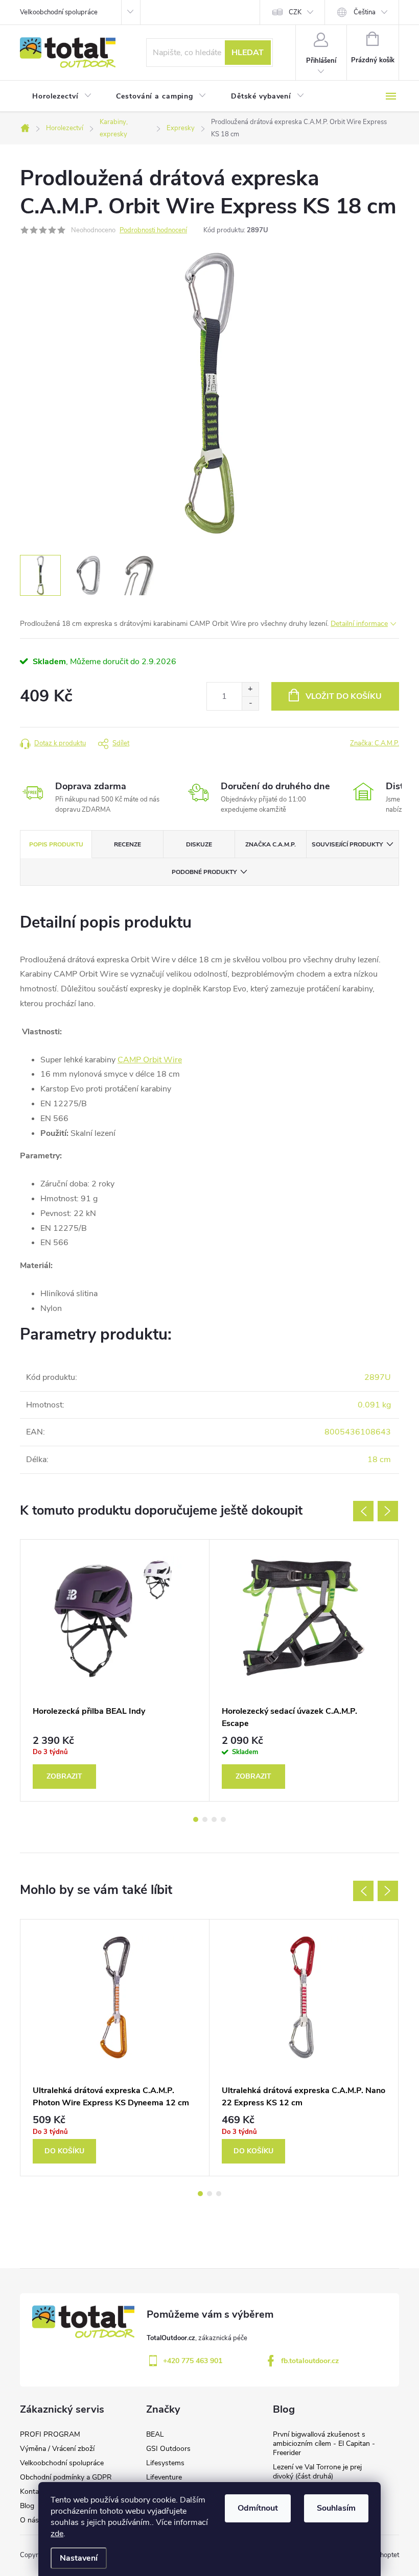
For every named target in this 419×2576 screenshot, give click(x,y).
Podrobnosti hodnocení (153, 230)
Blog (27, 2506)
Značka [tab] (271, 844)
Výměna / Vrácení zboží (57, 2449)
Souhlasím (336, 2508)
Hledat (248, 53)
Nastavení (79, 2558)
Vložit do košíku (344, 696)
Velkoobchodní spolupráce (59, 12)
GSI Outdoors (168, 2449)
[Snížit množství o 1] (250, 703)
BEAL (155, 2434)
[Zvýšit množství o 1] (250, 689)
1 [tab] (196, 1819)
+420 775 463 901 (193, 2361)
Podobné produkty (204, 872)
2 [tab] (205, 1819)
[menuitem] (62, 96)
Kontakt (32, 2492)
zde (57, 2534)
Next (388, 1511)
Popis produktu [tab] (56, 844)
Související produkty (347, 844)
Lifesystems (165, 2463)
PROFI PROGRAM (50, 2434)
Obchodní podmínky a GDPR (66, 2477)
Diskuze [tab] (199, 844)
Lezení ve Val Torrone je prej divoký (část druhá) (317, 2472)
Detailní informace (359, 624)
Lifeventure (164, 2477)
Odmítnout (258, 2508)
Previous (363, 1511)
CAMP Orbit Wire (150, 1060)
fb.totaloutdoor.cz (310, 2361)
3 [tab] (214, 1819)
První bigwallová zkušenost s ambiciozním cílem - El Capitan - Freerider (324, 2444)
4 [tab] (223, 1819)
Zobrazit (64, 1776)
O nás (29, 2520)
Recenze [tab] (127, 844)
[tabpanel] (115, 1670)
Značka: (375, 743)
